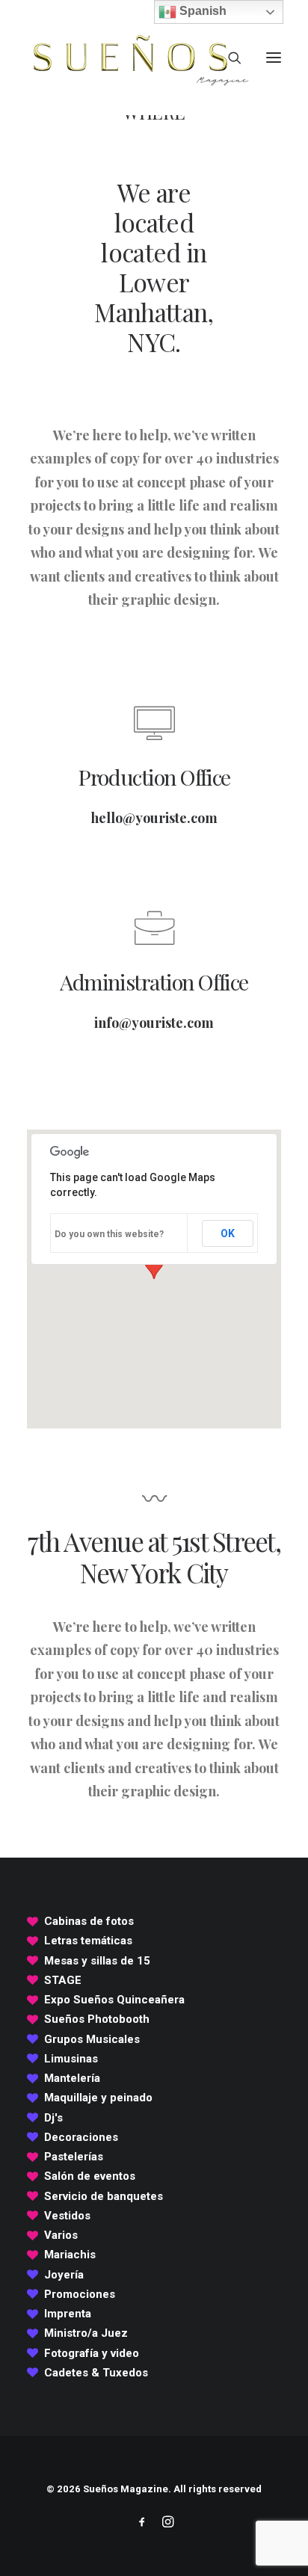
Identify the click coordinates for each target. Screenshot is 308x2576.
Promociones (80, 2294)
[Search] (228, 58)
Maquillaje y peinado (98, 2098)
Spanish (201, 11)
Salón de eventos (90, 2176)
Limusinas (71, 2059)
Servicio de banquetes (104, 2196)
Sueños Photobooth (97, 2019)
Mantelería (72, 2078)
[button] (274, 58)
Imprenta (68, 2314)
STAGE (63, 1980)
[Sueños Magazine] (139, 58)
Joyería (64, 2275)
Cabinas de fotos (89, 1921)
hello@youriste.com (154, 818)
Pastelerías (74, 2157)
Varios (61, 2235)
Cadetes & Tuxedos (96, 2373)
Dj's (53, 2118)
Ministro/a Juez (86, 2333)
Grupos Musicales (92, 2039)
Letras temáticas (88, 1941)
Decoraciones (81, 2137)
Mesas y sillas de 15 (97, 1961)
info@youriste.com (154, 1023)
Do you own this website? (109, 1234)
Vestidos (67, 2216)
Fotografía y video (92, 2353)
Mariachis (70, 2255)
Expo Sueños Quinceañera (114, 2000)
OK (228, 1233)
